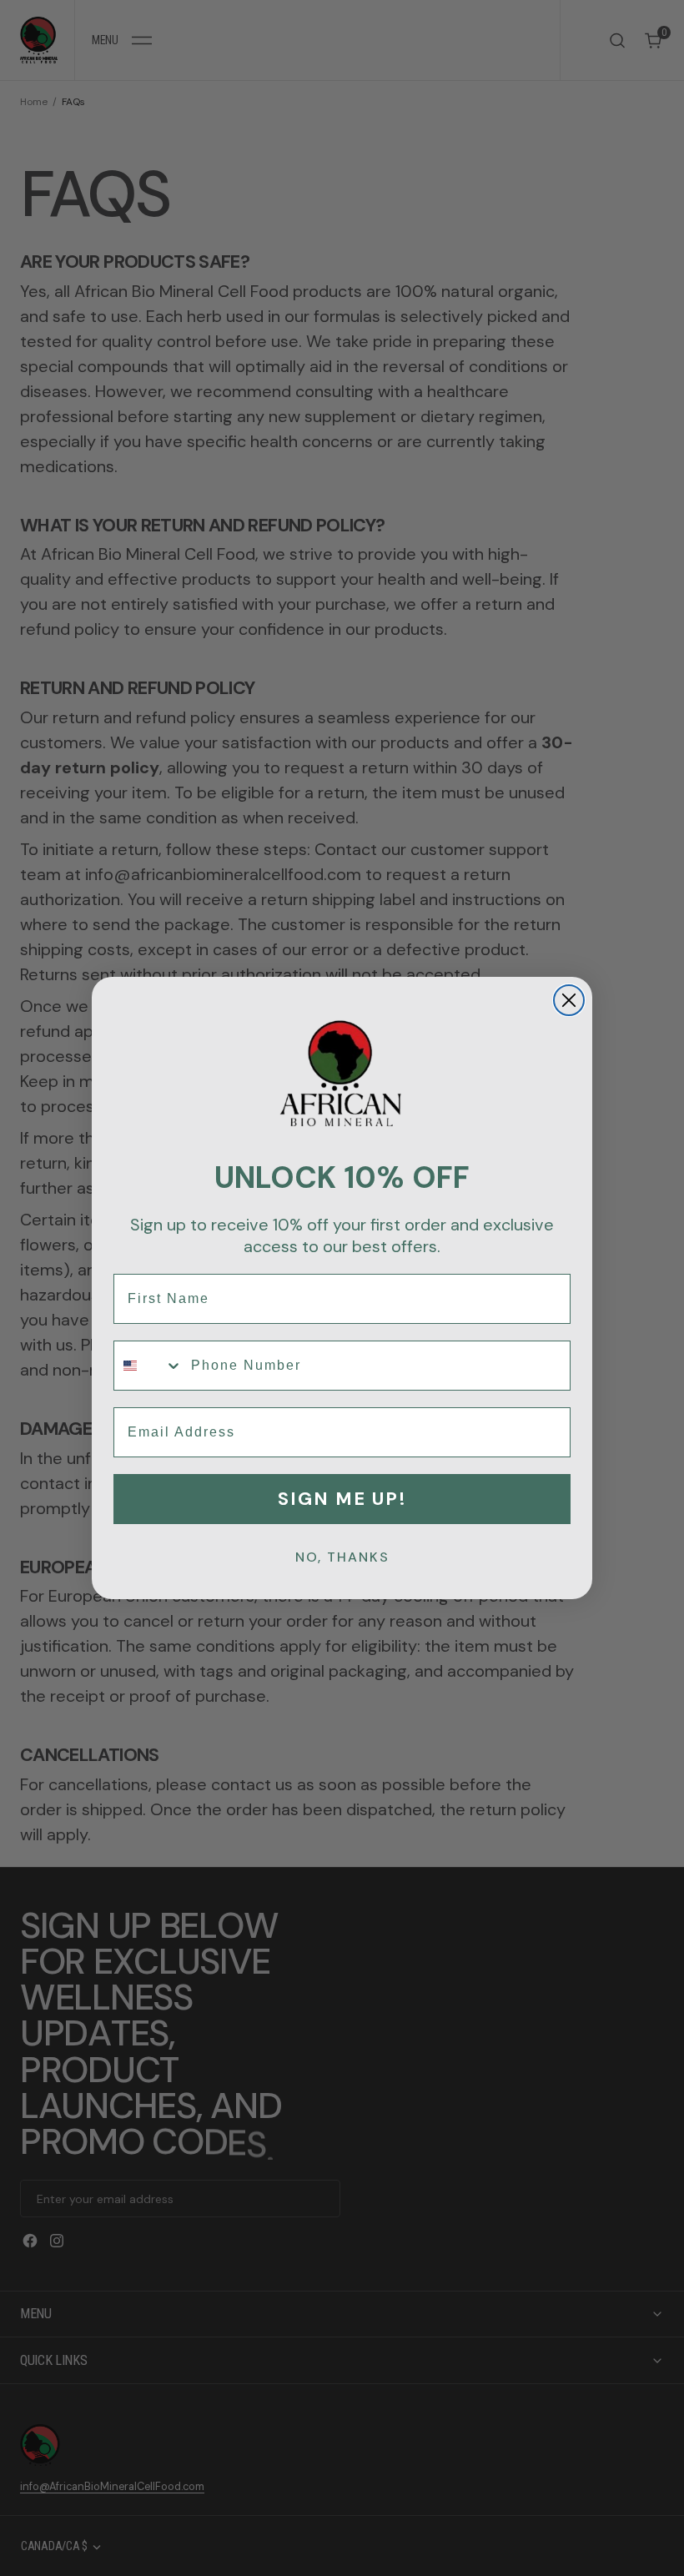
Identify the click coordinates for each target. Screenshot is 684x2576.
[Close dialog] (569, 1000)
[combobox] (148, 1366)
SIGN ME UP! (342, 1499)
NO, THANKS (342, 1557)
